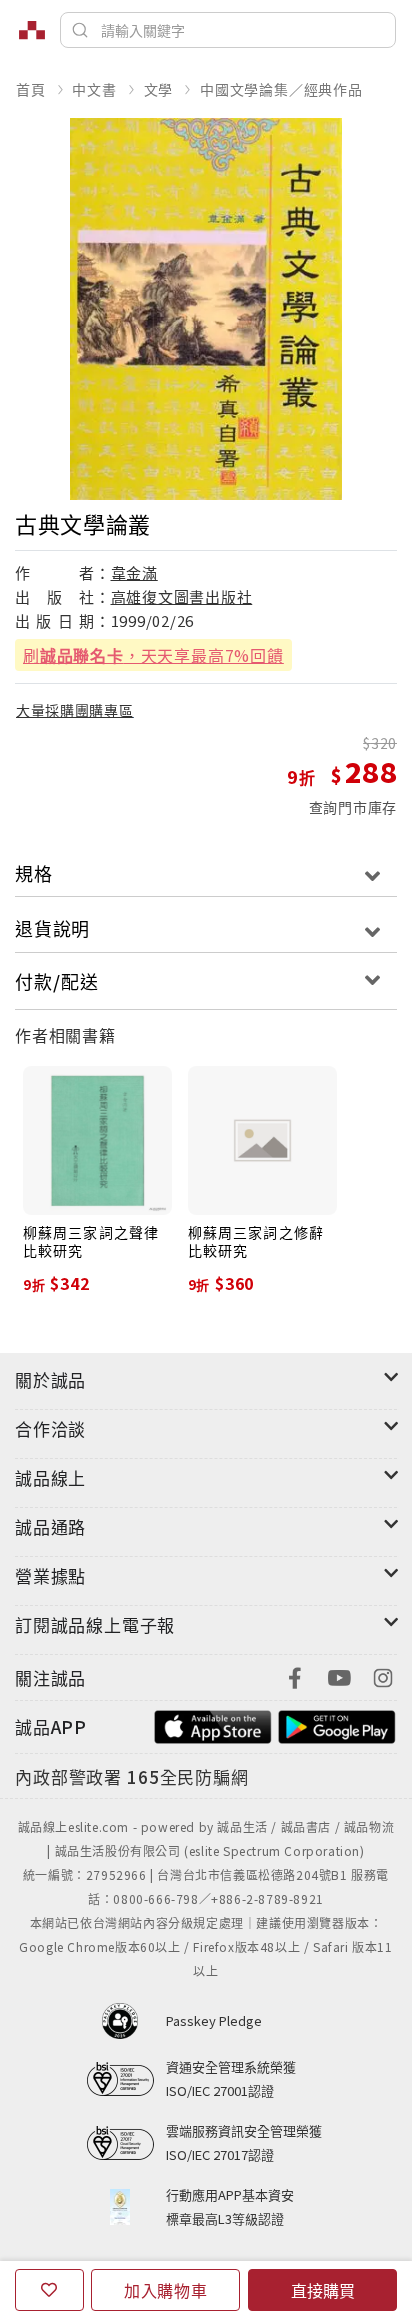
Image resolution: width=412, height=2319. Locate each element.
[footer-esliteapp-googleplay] (337, 1724)
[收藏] (49, 2290)
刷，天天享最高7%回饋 (153, 655)
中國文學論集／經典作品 (281, 89)
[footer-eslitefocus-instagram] (383, 1675)
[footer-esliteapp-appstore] (213, 1724)
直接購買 (323, 2290)
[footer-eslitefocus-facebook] (295, 1675)
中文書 (94, 89)
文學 (159, 89)
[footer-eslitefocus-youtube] (339, 1675)
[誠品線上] (32, 30)
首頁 (31, 89)
